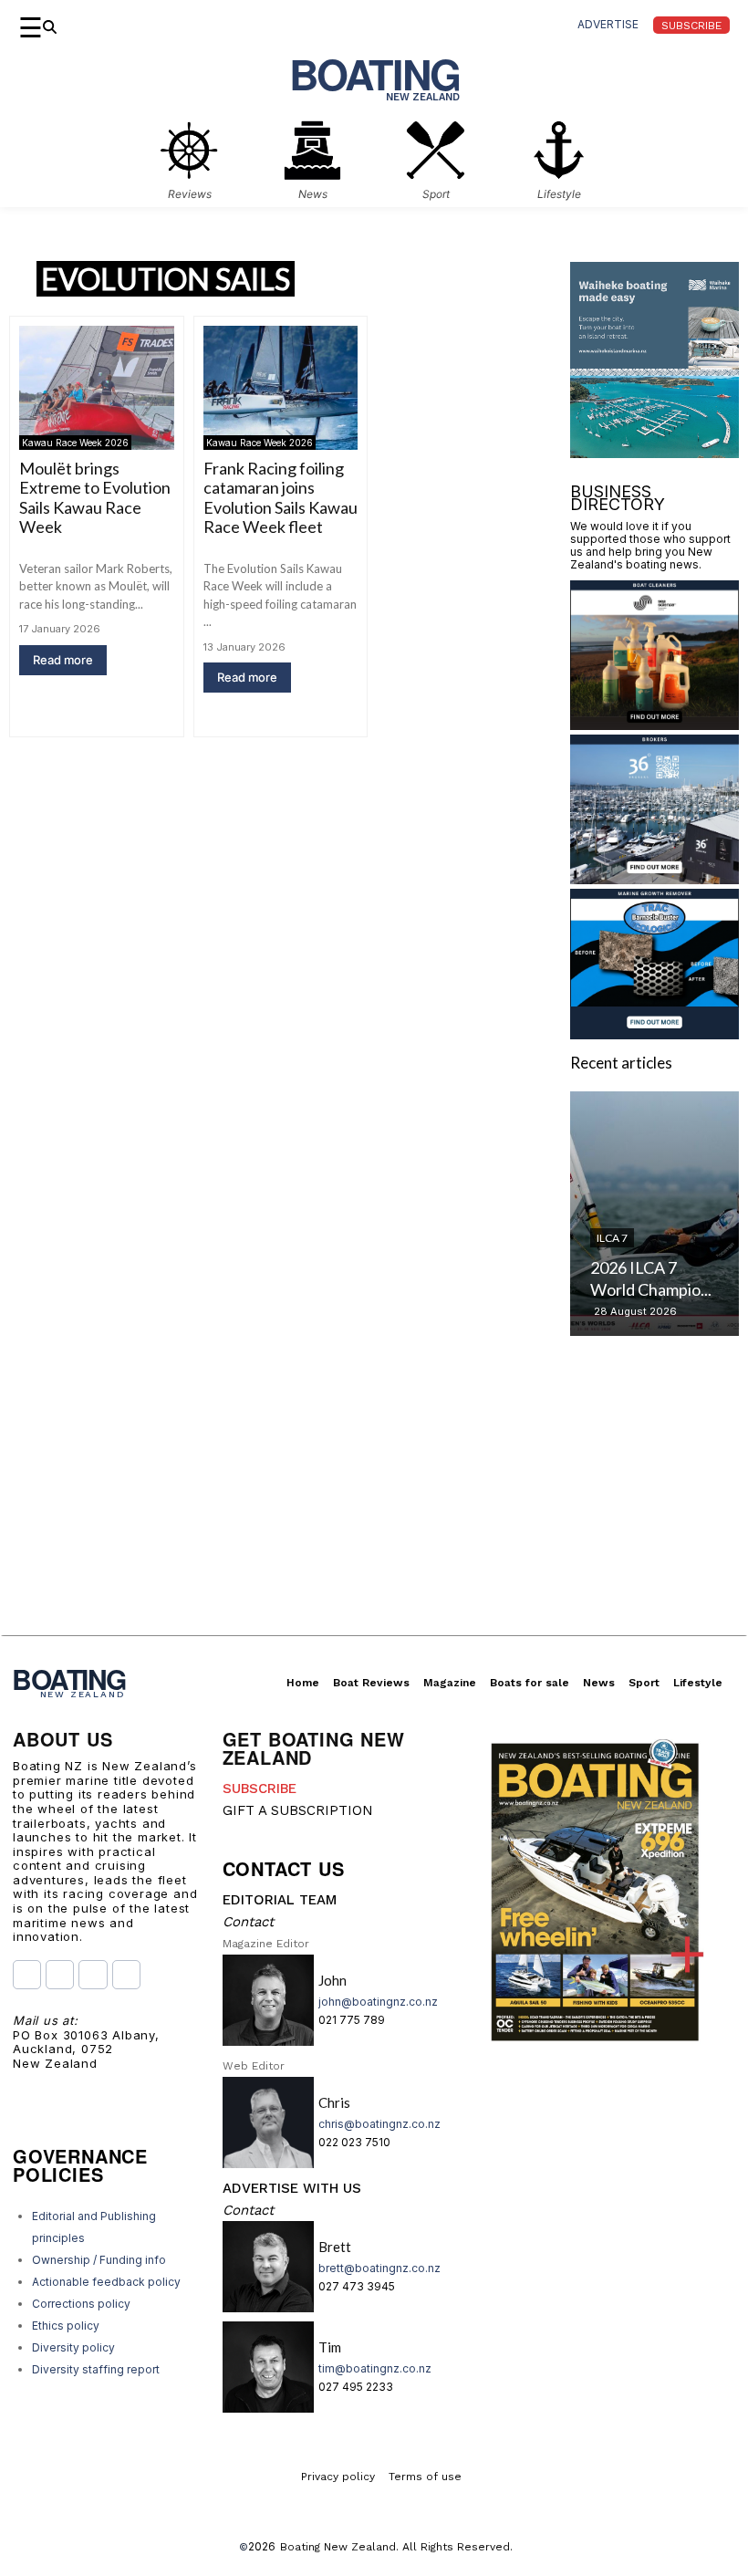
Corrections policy (81, 2304)
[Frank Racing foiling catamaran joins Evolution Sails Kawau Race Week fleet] (281, 388)
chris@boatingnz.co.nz (379, 2124)
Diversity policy (73, 2347)
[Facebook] (27, 1974)
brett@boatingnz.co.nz (379, 2268)
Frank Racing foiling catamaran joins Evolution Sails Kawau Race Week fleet (280, 498)
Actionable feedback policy (106, 2282)
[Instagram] (60, 1974)
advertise (608, 24)
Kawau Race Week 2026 (75, 443)
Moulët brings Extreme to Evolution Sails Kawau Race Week (95, 498)
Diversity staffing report (96, 2369)
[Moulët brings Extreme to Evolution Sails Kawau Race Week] (97, 388)
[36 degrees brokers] (654, 878)
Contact (248, 1922)
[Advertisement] (374, 1507)
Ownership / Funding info (99, 2260)
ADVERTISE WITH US (292, 2188)
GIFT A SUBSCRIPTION (298, 1810)
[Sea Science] (654, 724)
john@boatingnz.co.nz (378, 2002)
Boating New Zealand (338, 2547)
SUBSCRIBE (260, 1789)
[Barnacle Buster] (654, 1033)
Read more (63, 660)
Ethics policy (66, 2326)
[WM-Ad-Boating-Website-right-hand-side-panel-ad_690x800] (654, 452)
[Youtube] (93, 1974)
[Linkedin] (126, 1974)
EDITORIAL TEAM (280, 1900)
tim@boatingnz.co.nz (375, 2368)
